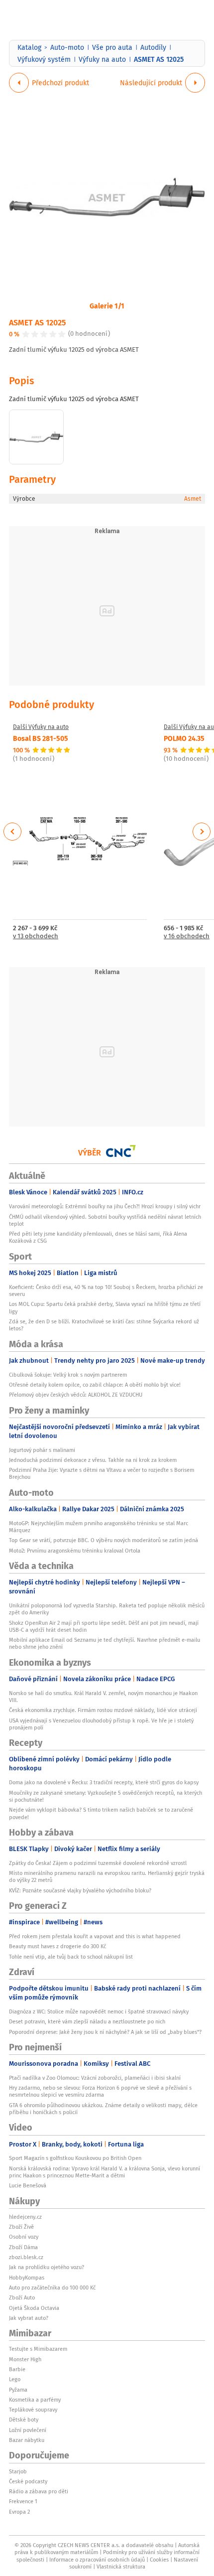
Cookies (159, 2560)
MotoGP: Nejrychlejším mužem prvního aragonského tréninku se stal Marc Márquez (99, 1527)
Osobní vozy (24, 2237)
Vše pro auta (112, 47)
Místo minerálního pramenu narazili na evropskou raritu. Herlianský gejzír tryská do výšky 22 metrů (107, 1876)
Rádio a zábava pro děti (39, 2491)
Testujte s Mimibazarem (38, 2349)
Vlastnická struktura (121, 2567)
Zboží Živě (21, 2227)
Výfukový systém (44, 59)
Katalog (29, 47)
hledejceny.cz (25, 2217)
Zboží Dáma (23, 2247)
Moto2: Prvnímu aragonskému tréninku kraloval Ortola (75, 1551)
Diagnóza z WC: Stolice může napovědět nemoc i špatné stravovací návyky (99, 2011)
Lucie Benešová (28, 2185)
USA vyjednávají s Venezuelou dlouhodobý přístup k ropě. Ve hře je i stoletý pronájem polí (101, 1724)
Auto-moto (67, 47)
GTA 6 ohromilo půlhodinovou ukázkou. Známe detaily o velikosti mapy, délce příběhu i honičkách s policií (103, 2109)
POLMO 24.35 (184, 738)
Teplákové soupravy (33, 2410)
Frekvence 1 (23, 2501)
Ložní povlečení (28, 2430)
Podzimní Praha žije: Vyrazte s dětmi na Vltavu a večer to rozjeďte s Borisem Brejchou (102, 1473)
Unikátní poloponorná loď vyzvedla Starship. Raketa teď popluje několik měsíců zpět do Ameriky (107, 1609)
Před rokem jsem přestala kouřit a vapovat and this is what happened (95, 1936)
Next (202, 832)
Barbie (17, 2369)
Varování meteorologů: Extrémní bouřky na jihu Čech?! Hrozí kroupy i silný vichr (105, 1206)
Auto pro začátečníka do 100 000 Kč (52, 2288)
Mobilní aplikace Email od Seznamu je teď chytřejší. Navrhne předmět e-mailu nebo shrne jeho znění (105, 1643)
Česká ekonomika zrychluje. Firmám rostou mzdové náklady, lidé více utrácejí (103, 1710)
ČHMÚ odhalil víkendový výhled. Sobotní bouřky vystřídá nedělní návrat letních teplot (105, 1220)
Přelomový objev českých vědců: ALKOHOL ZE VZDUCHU (76, 1395)
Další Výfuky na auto (41, 727)
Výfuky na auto (102, 59)
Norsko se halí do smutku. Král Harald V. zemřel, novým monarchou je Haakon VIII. (103, 1697)
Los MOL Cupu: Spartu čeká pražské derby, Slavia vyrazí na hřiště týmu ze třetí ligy (105, 1307)
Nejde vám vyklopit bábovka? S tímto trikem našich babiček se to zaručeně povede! (101, 1813)
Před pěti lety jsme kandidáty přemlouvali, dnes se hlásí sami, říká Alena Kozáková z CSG (98, 1237)
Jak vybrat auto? (29, 2318)
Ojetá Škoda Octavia (34, 2308)
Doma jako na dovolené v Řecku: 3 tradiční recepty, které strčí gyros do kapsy (104, 1782)
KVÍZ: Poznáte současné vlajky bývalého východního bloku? (80, 1890)
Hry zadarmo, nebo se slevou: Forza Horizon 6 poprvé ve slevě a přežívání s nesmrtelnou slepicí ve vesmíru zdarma (100, 2091)
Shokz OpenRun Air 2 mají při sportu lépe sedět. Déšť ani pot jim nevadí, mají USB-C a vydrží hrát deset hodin (104, 1626)
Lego (15, 2379)
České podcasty (28, 2481)
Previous (13, 832)
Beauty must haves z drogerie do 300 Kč (57, 1946)
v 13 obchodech (36, 936)
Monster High (25, 2359)
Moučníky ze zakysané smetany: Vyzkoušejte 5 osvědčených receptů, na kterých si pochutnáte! (106, 1796)
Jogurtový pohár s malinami (42, 1450)
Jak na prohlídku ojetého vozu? (47, 2267)
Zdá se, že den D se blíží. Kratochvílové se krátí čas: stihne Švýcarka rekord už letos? (104, 1325)
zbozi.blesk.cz (26, 2257)
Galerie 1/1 (107, 305)
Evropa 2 (19, 2512)
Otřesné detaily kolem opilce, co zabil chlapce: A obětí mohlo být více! (95, 1385)
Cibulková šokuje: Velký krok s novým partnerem (68, 1375)
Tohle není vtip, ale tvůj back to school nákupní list (71, 1957)
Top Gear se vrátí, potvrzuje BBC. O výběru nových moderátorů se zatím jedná (104, 1540)
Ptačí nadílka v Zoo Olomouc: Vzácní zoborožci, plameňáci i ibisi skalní (95, 2078)
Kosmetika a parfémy (35, 2400)
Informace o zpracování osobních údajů (97, 2560)
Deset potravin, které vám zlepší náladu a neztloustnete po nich (87, 2021)
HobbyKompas (27, 2278)
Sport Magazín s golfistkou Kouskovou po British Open (75, 2158)
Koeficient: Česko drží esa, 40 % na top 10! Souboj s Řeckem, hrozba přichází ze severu (106, 1290)
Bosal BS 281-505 (41, 738)
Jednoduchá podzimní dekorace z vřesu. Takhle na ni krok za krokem (93, 1460)
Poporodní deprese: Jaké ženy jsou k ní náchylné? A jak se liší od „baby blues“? (105, 2032)
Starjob (18, 2471)
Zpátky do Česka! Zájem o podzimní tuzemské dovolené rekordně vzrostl (98, 1863)
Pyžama (18, 2390)
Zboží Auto (22, 2297)
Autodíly (153, 47)
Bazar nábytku (27, 2440)
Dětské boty (24, 2420)
